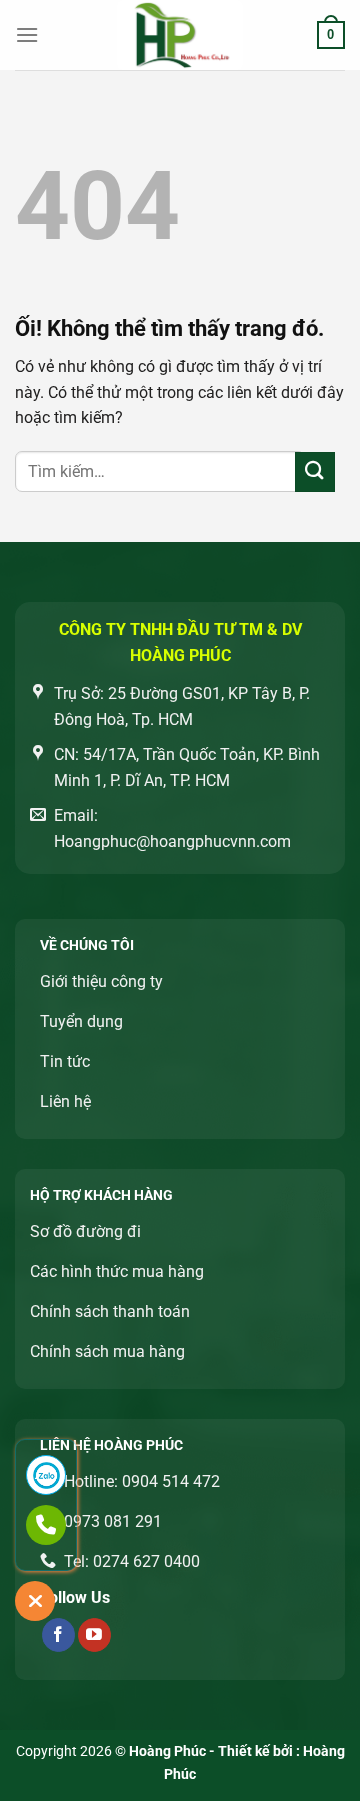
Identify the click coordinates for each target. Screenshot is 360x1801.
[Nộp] (315, 472)
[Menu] (27, 34)
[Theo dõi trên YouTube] (94, 1635)
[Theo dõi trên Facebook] (58, 1635)
